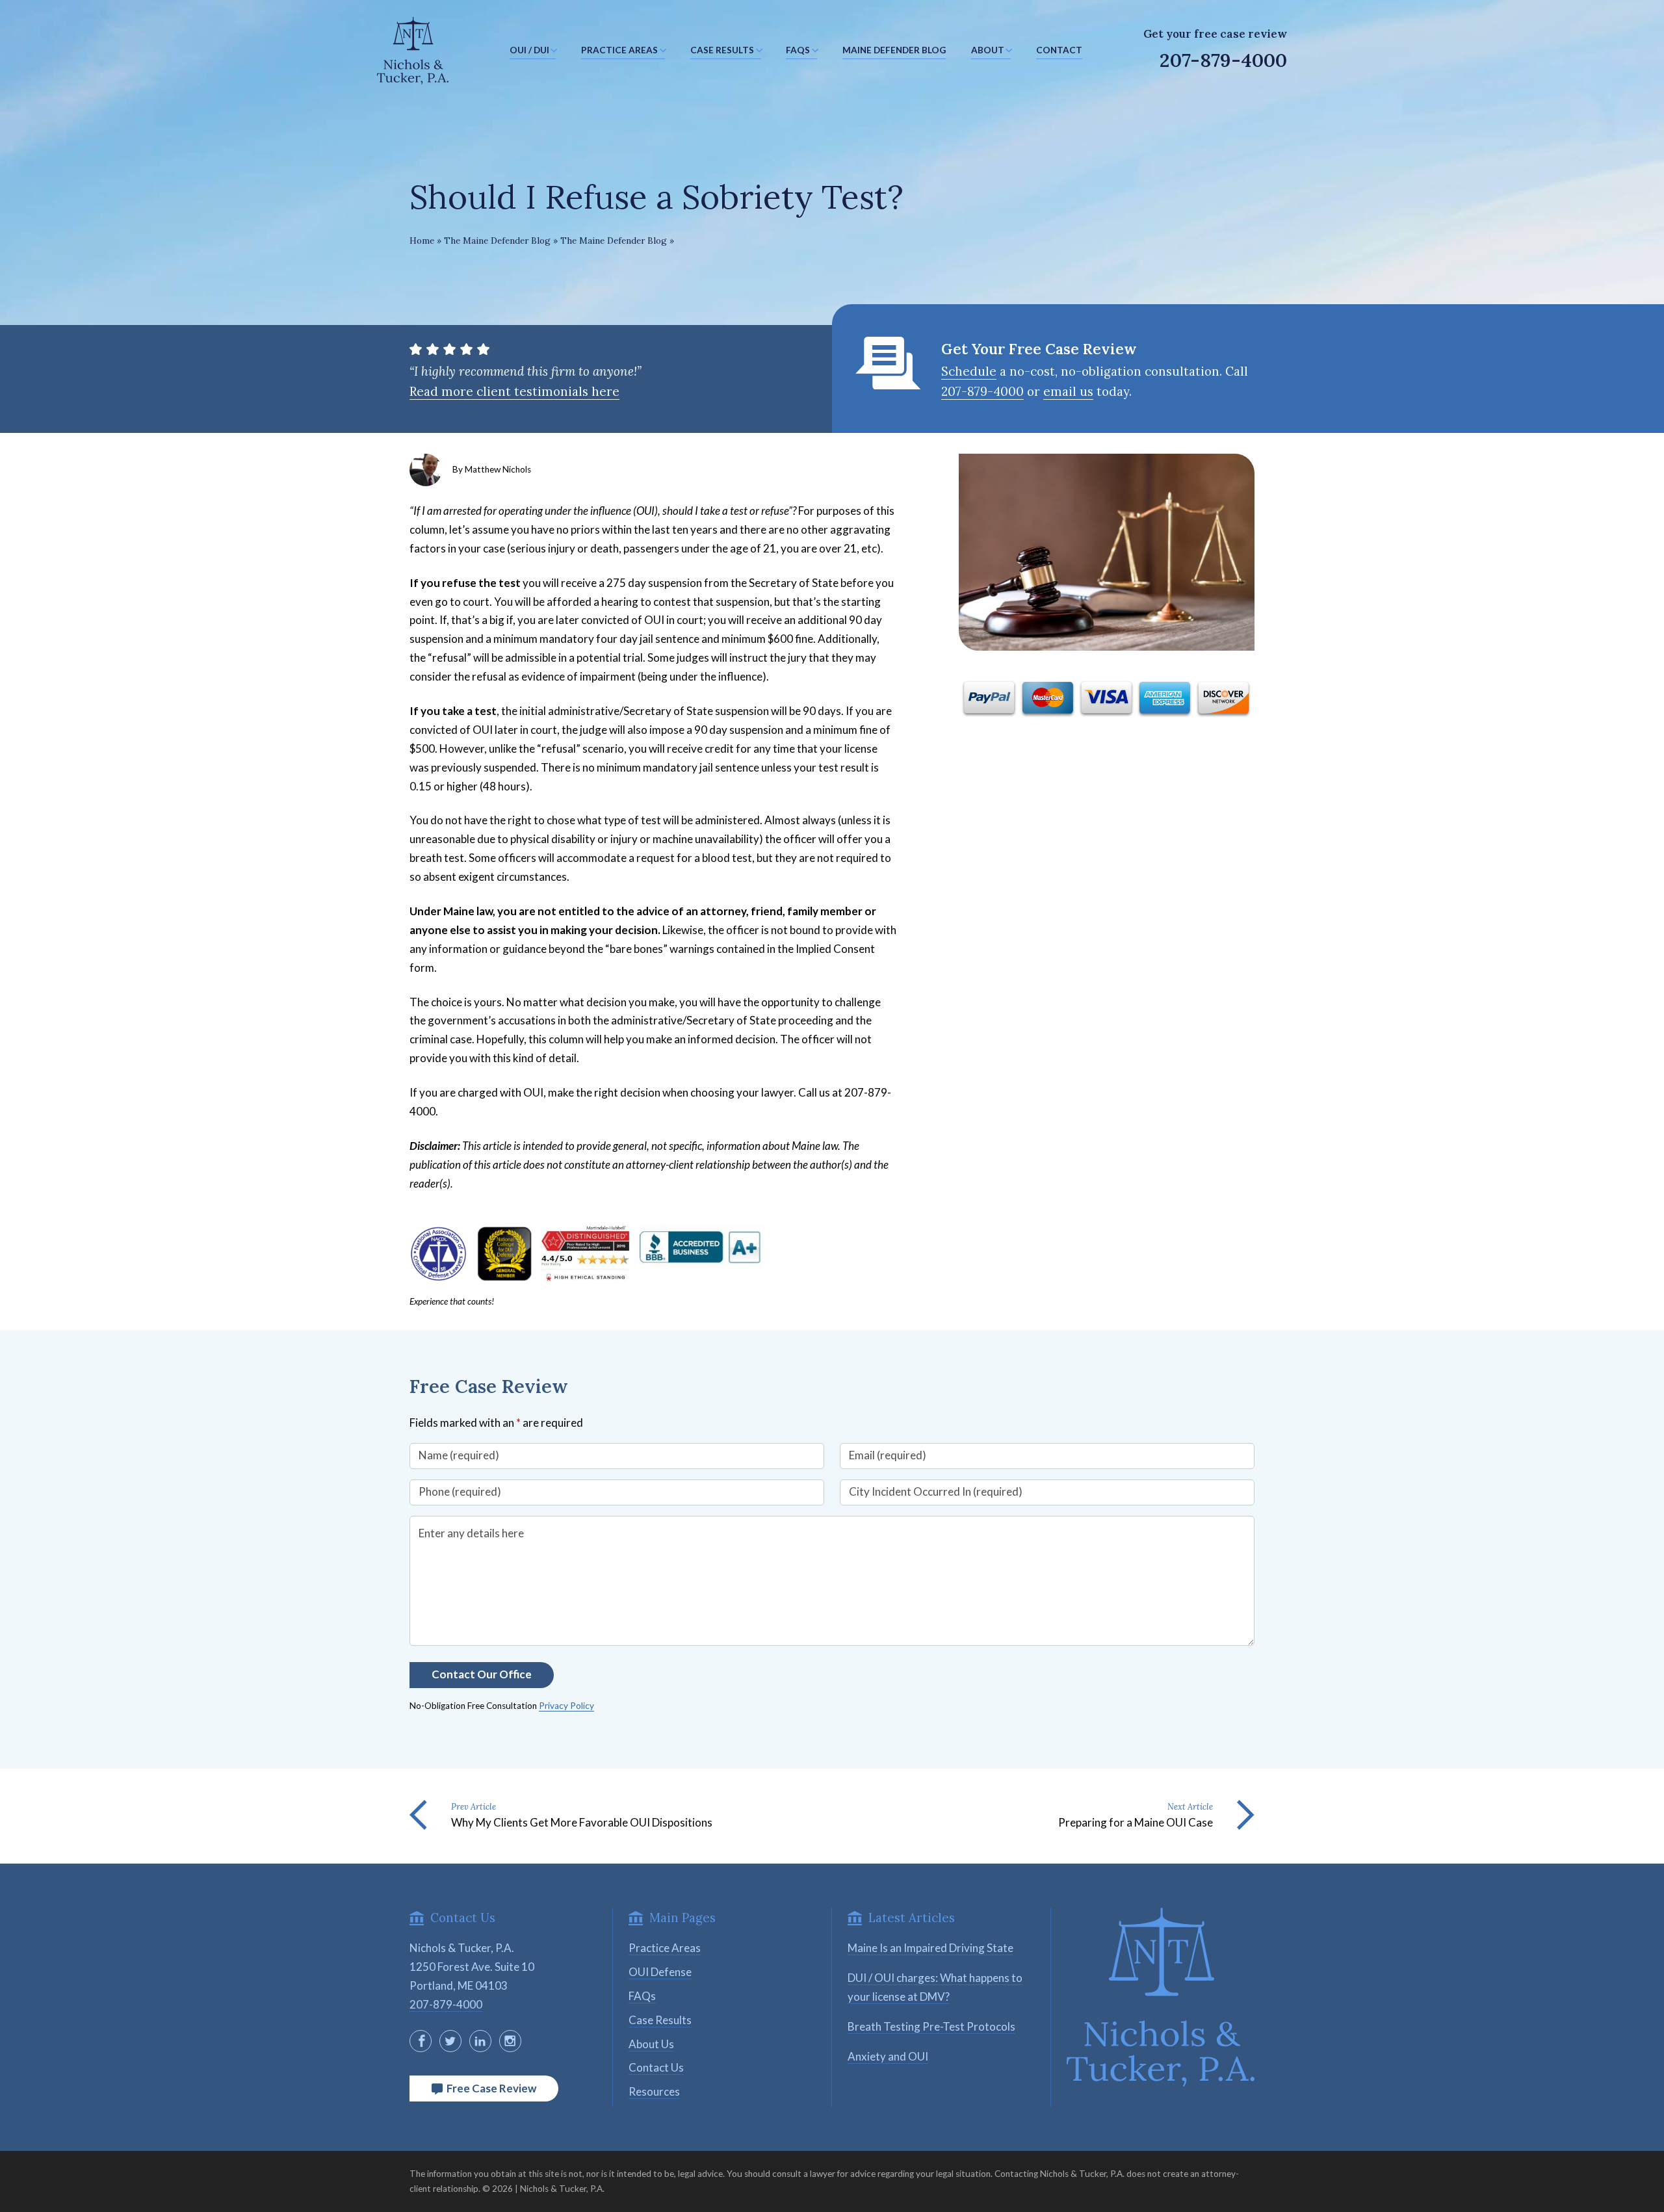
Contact (1059, 50)
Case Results (722, 50)
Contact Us (656, 2067)
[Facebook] (421, 2041)
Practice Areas (619, 50)
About (988, 50)
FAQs (798, 50)
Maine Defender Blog (894, 50)
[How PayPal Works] (1107, 717)
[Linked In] (480, 2041)
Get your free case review (1215, 34)
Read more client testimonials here (514, 391)
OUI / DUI (529, 50)
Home (422, 241)
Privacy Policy (566, 1706)
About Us (651, 2044)
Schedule (969, 371)
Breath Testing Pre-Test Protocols (931, 2026)
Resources (654, 2091)
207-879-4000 (1223, 60)
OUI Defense (660, 1972)
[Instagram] (510, 2041)
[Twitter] (450, 2041)
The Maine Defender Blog (497, 241)
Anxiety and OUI (888, 2056)
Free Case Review (489, 2088)
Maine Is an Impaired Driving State (930, 1948)
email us (1068, 391)
